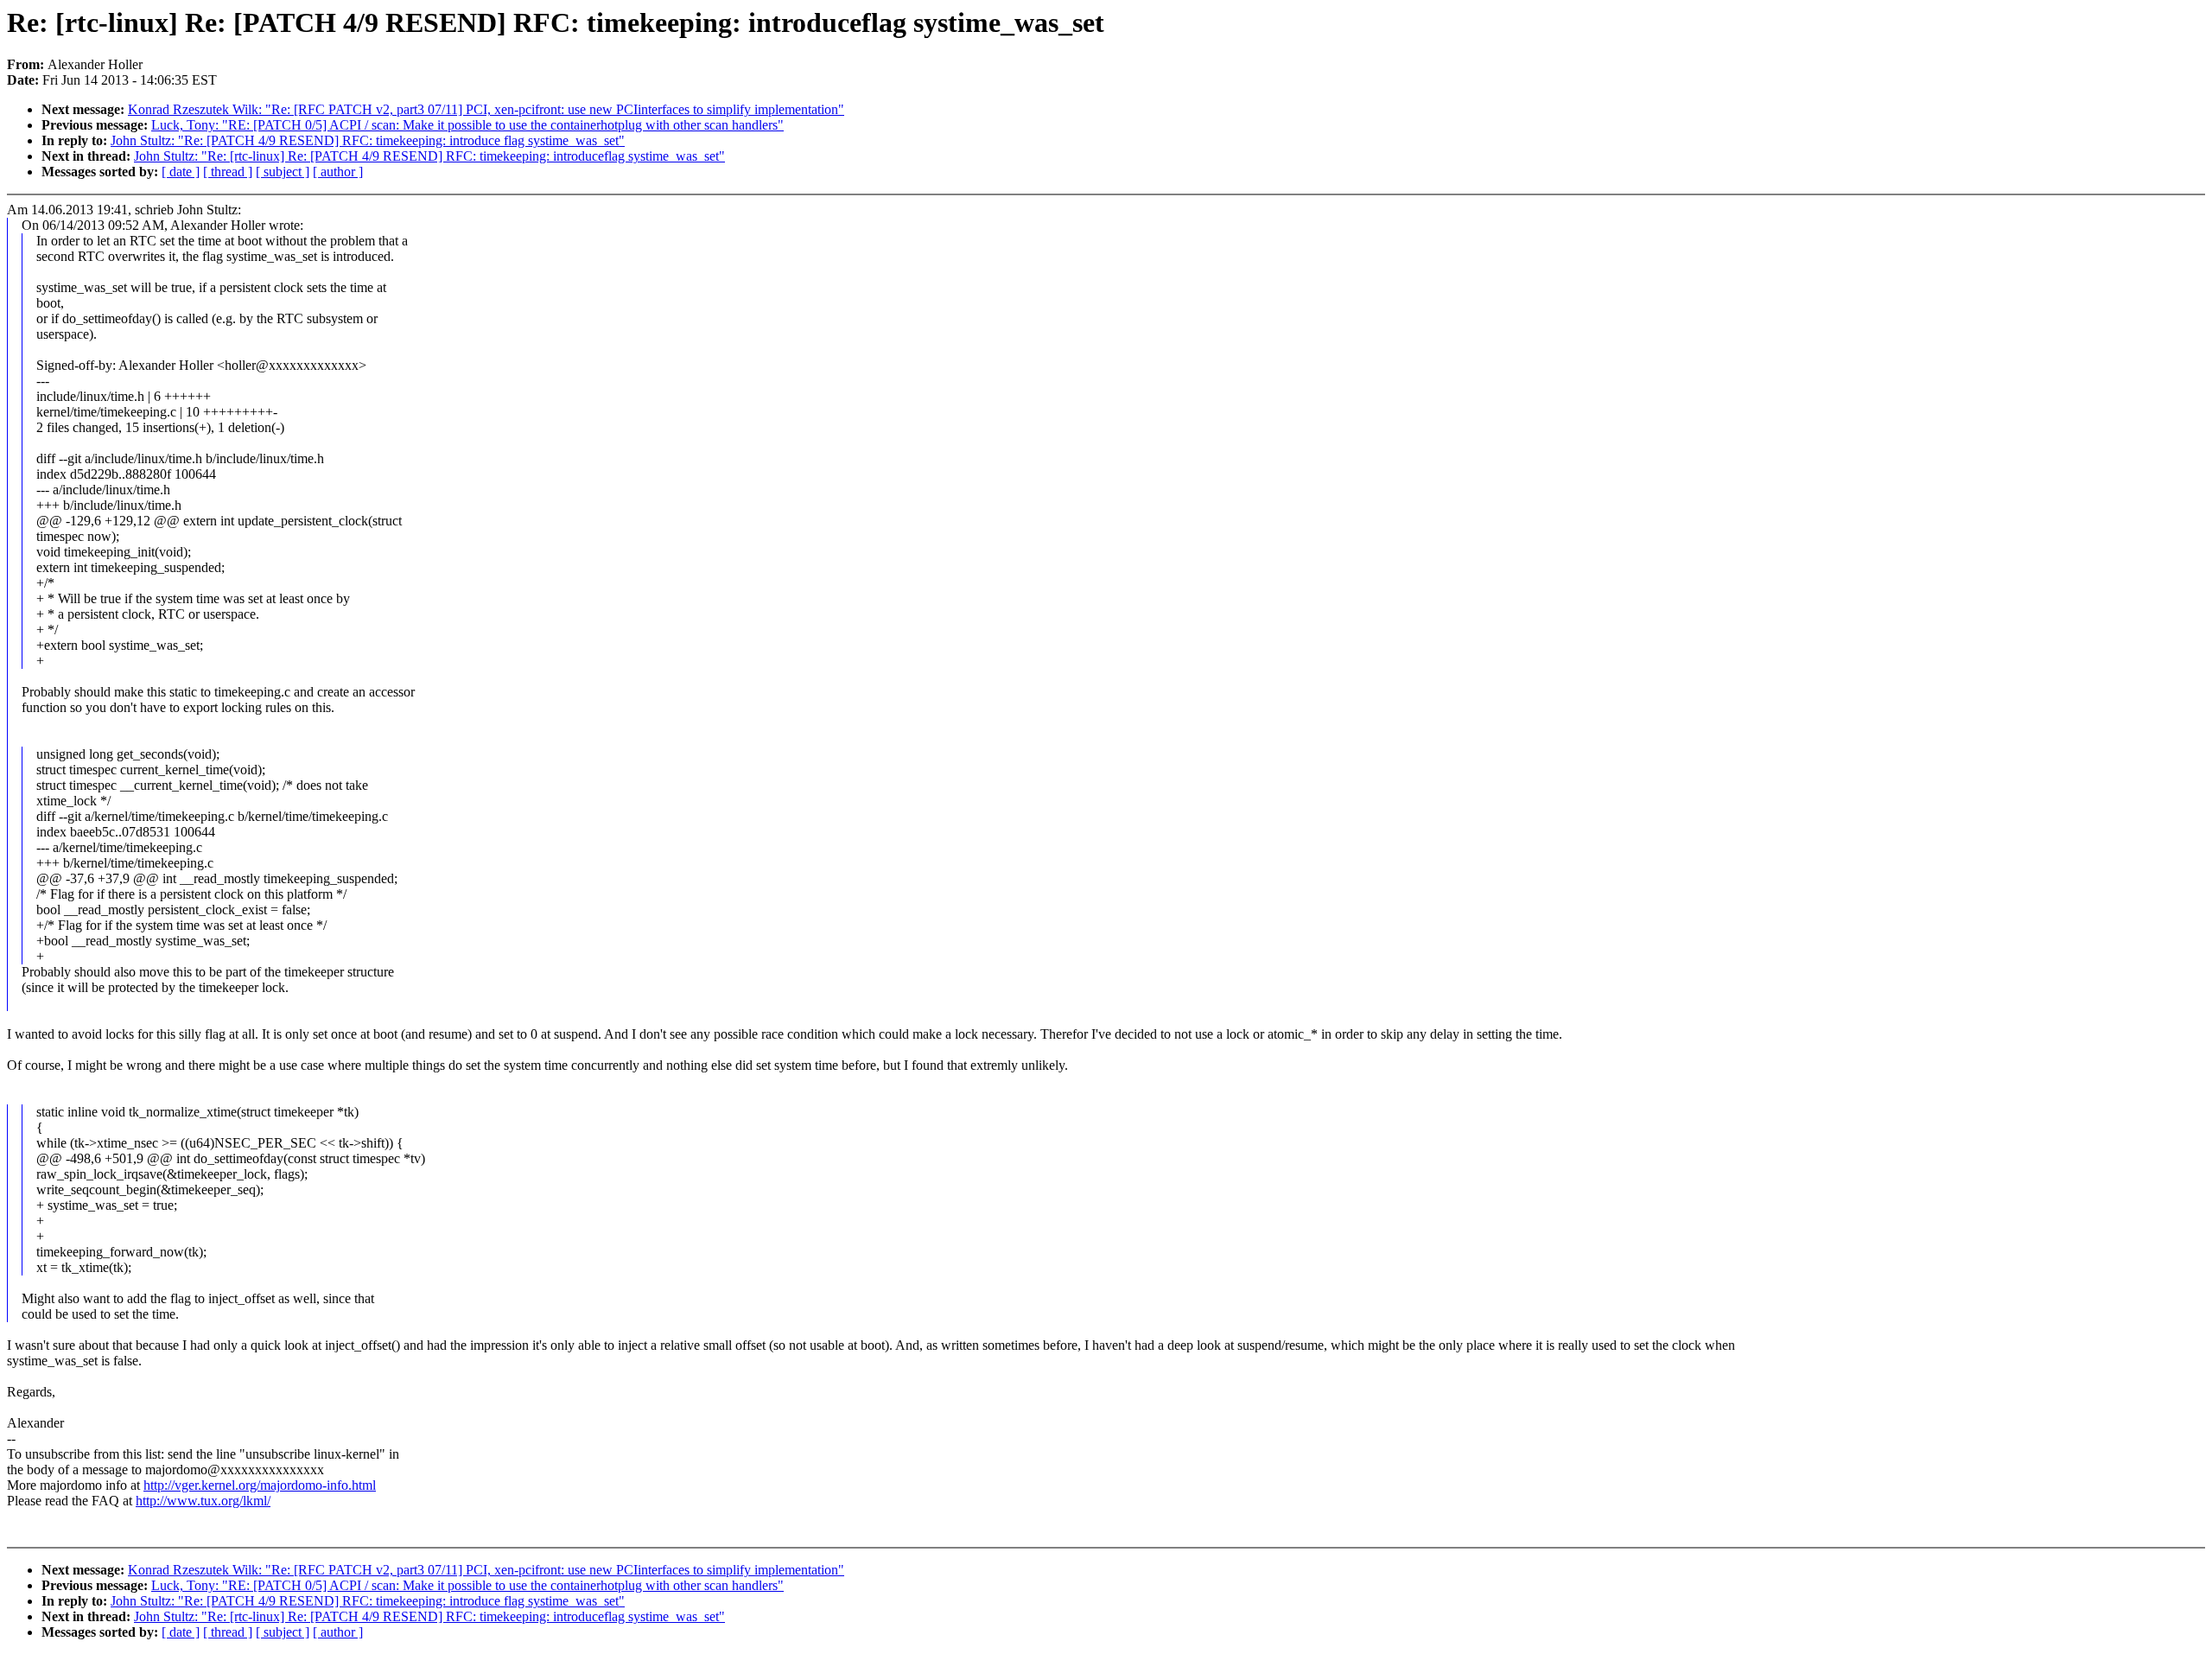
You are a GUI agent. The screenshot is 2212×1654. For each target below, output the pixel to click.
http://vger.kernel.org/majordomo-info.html (260, 1485)
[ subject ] (283, 172)
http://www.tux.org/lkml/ (203, 1501)
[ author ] (338, 172)
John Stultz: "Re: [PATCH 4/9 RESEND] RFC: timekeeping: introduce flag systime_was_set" (368, 140)
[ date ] (181, 172)
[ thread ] (228, 172)
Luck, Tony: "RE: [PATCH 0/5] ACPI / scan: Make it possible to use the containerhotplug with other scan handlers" (467, 125)
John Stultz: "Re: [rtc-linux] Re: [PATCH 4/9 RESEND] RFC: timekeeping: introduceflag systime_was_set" (429, 156)
